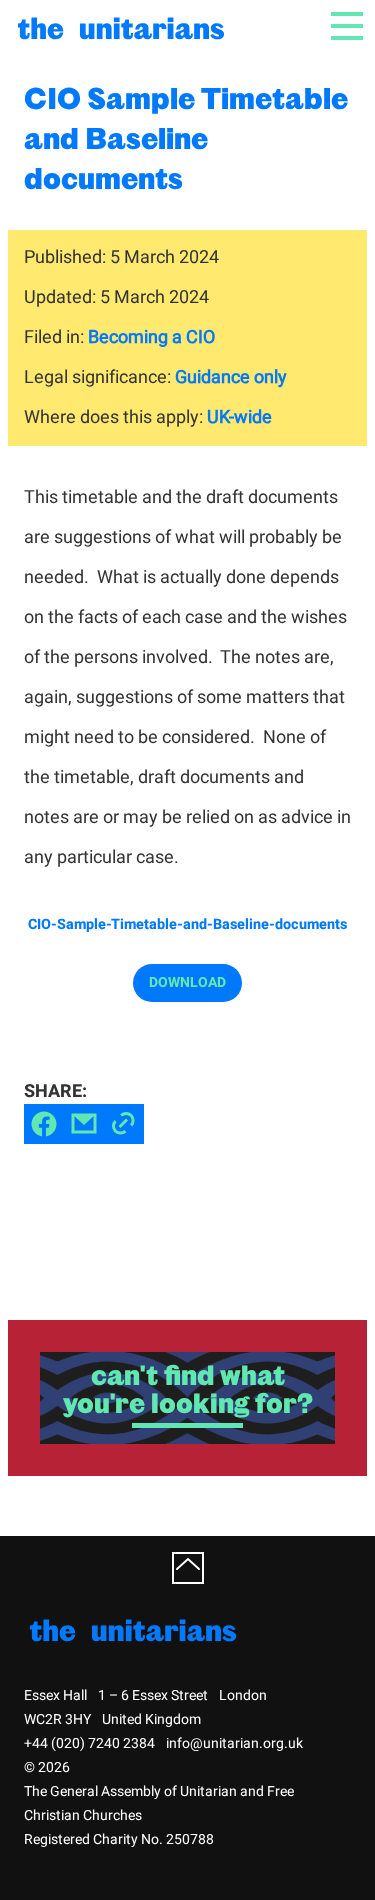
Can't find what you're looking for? (188, 1389)
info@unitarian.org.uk (234, 1743)
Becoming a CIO (151, 337)
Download (187, 982)
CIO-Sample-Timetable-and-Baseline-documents (187, 925)
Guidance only (231, 377)
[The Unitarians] (124, 26)
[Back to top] (188, 1568)
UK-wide (239, 417)
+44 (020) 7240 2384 (89, 1743)
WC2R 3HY (57, 1719)
